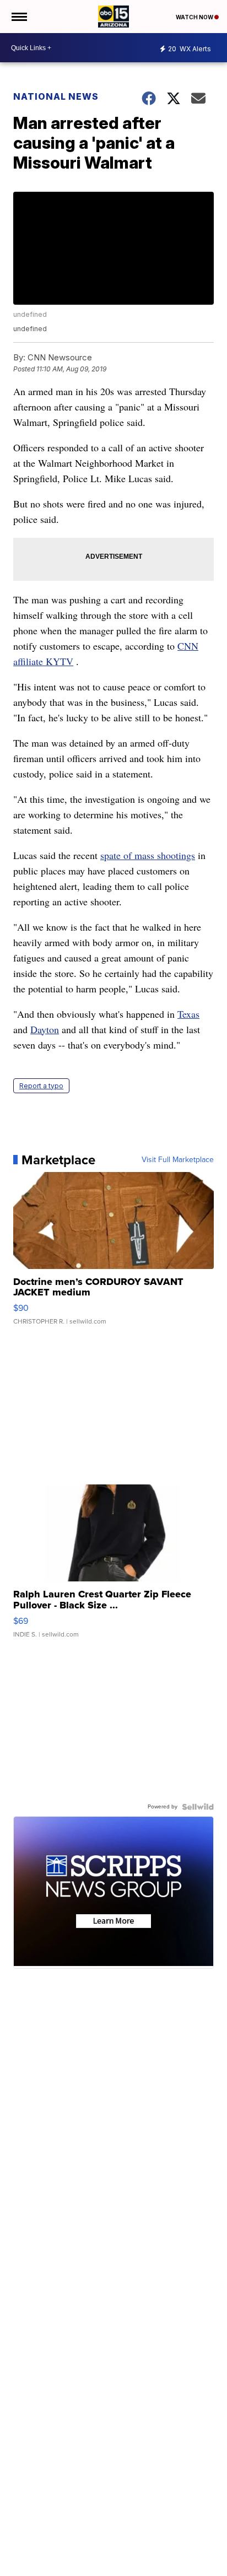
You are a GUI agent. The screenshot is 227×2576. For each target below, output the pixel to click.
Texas (188, 1014)
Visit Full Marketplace (178, 1160)
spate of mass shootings (148, 855)
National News (56, 96)
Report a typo (41, 1086)
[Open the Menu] (18, 17)
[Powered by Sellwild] (198, 1807)
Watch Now (195, 17)
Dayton (45, 1029)
